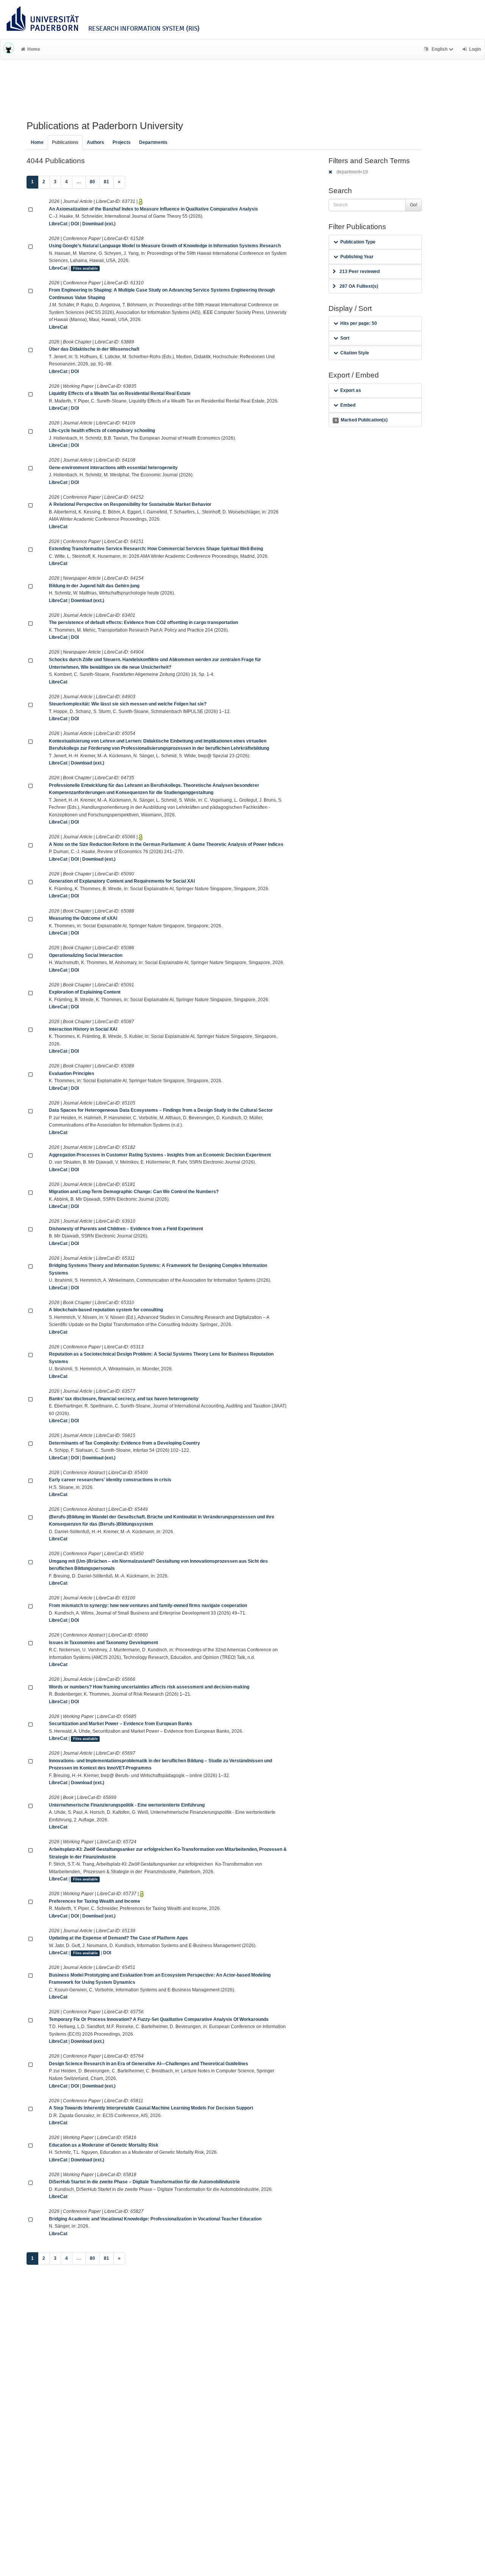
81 (106, 182)
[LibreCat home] (9, 49)
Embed (348, 405)
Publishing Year (357, 257)
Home (34, 49)
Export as (351, 390)
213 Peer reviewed (360, 271)
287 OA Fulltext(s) (359, 286)
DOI (75, 224)
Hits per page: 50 (359, 323)
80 (92, 182)
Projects (122, 142)
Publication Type (358, 242)
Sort (345, 338)
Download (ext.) (99, 224)
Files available (85, 268)
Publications (65, 142)
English (440, 49)
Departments (153, 142)
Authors (95, 142)
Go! (414, 205)
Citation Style (355, 353)
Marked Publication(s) (361, 420)
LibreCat (58, 224)
